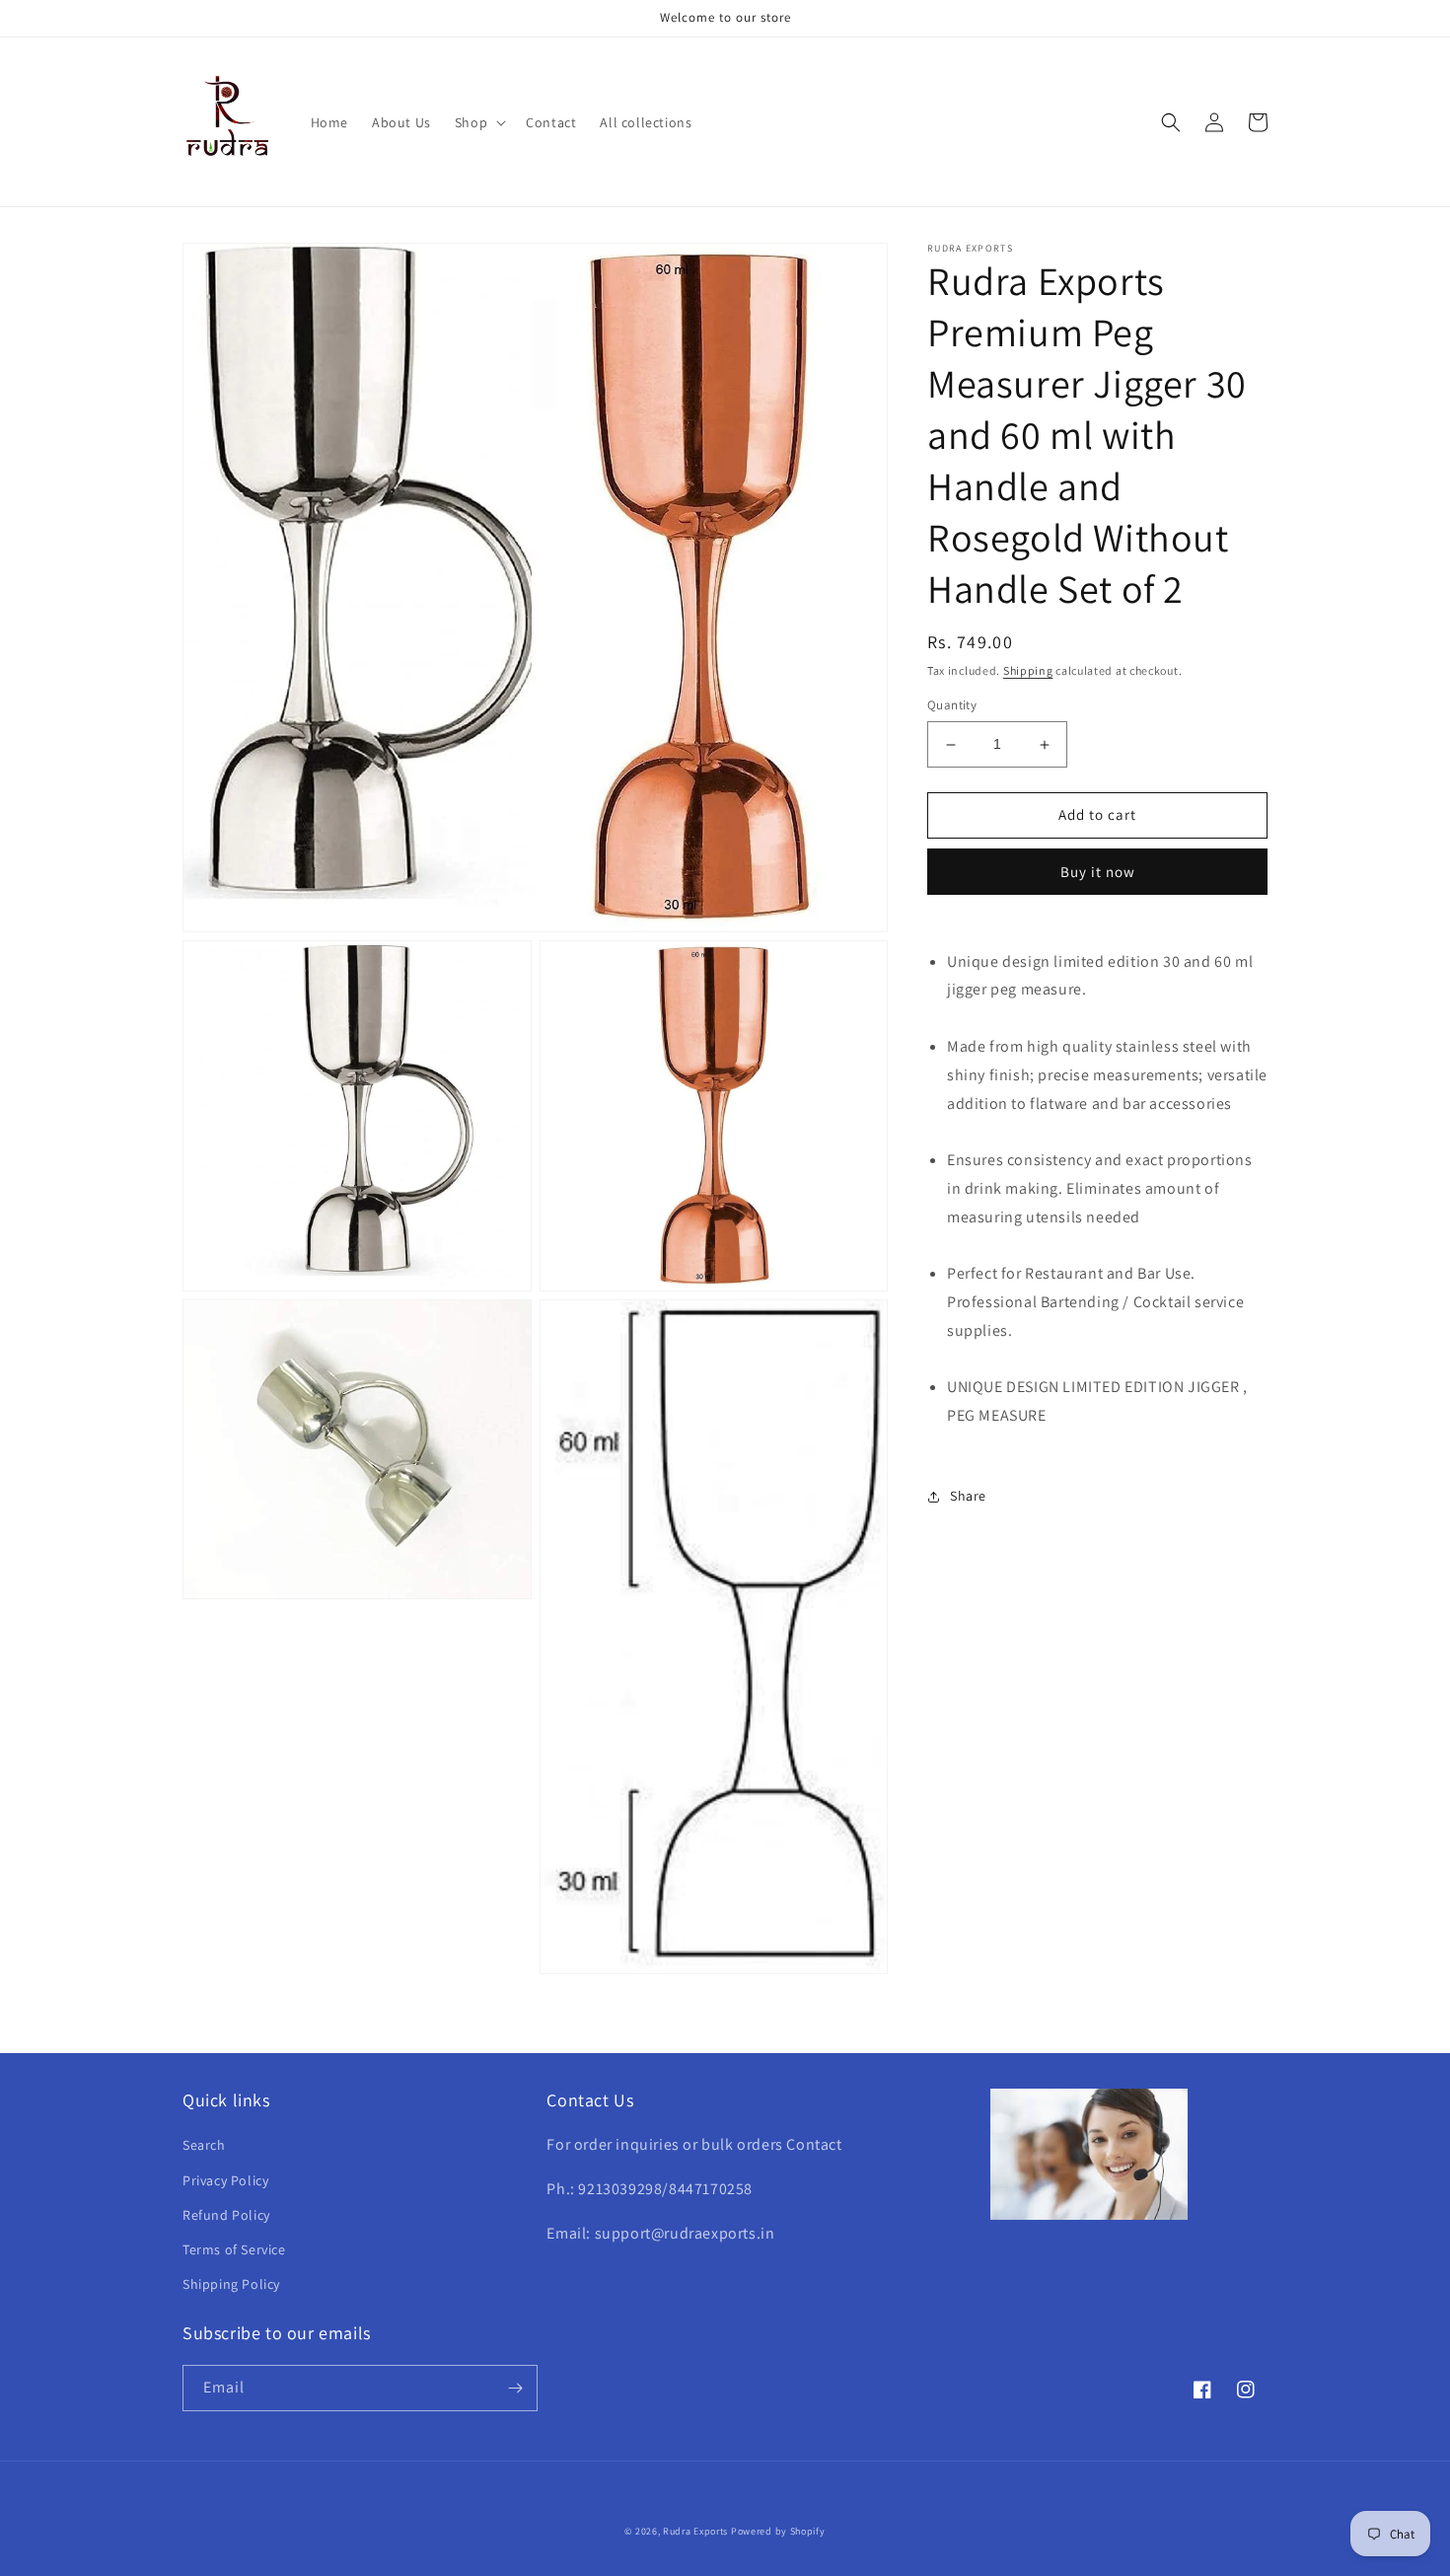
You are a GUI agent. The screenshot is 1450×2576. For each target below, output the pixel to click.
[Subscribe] (515, 2388)
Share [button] (968, 1496)
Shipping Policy (231, 2284)
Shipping (1028, 670)
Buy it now (1098, 872)
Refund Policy (226, 2215)
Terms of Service (234, 2249)
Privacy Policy (225, 2180)
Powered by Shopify (778, 2531)
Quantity (952, 706)
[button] (478, 122)
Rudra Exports (695, 2531)
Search (204, 2145)
